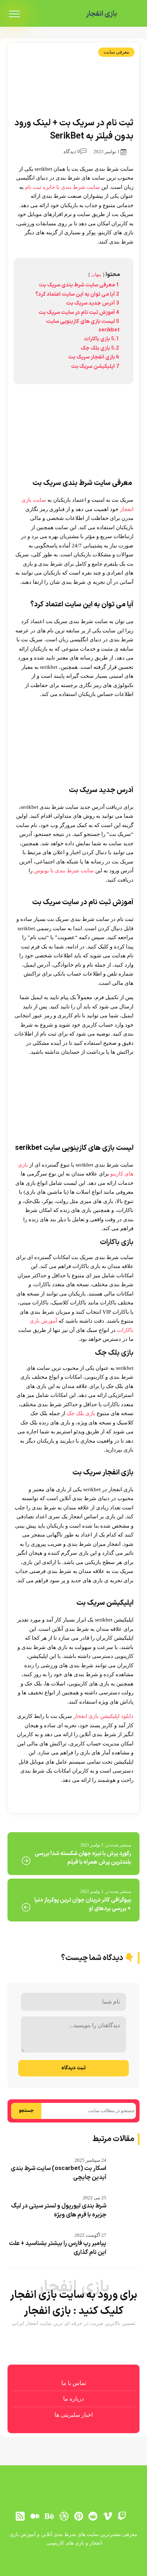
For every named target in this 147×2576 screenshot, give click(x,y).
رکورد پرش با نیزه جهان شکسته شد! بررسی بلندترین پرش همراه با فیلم (83, 1858)
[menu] (14, 14)
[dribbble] (64, 2516)
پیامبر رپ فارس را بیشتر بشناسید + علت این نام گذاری (58, 2248)
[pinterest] (78, 2516)
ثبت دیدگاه (73, 2068)
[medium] (35, 2516)
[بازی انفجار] (131, 14)
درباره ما (73, 2399)
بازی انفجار (102, 14)
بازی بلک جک (81, 1413)
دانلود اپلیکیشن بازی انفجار (103, 1716)
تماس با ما (74, 2383)
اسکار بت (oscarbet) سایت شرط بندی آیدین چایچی (59, 2173)
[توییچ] (122, 2516)
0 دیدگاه (72, 152)
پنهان (96, 275)
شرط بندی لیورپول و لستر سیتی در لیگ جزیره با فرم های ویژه (59, 2211)
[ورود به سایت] (73, 2561)
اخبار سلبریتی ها (74, 2415)
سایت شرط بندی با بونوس (64, 871)
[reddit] (93, 2516)
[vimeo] (108, 2516)
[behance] (49, 2516)
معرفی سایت (116, 52)
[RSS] (20, 2516)
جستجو (26, 2111)
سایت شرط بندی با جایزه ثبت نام (62, 187)
